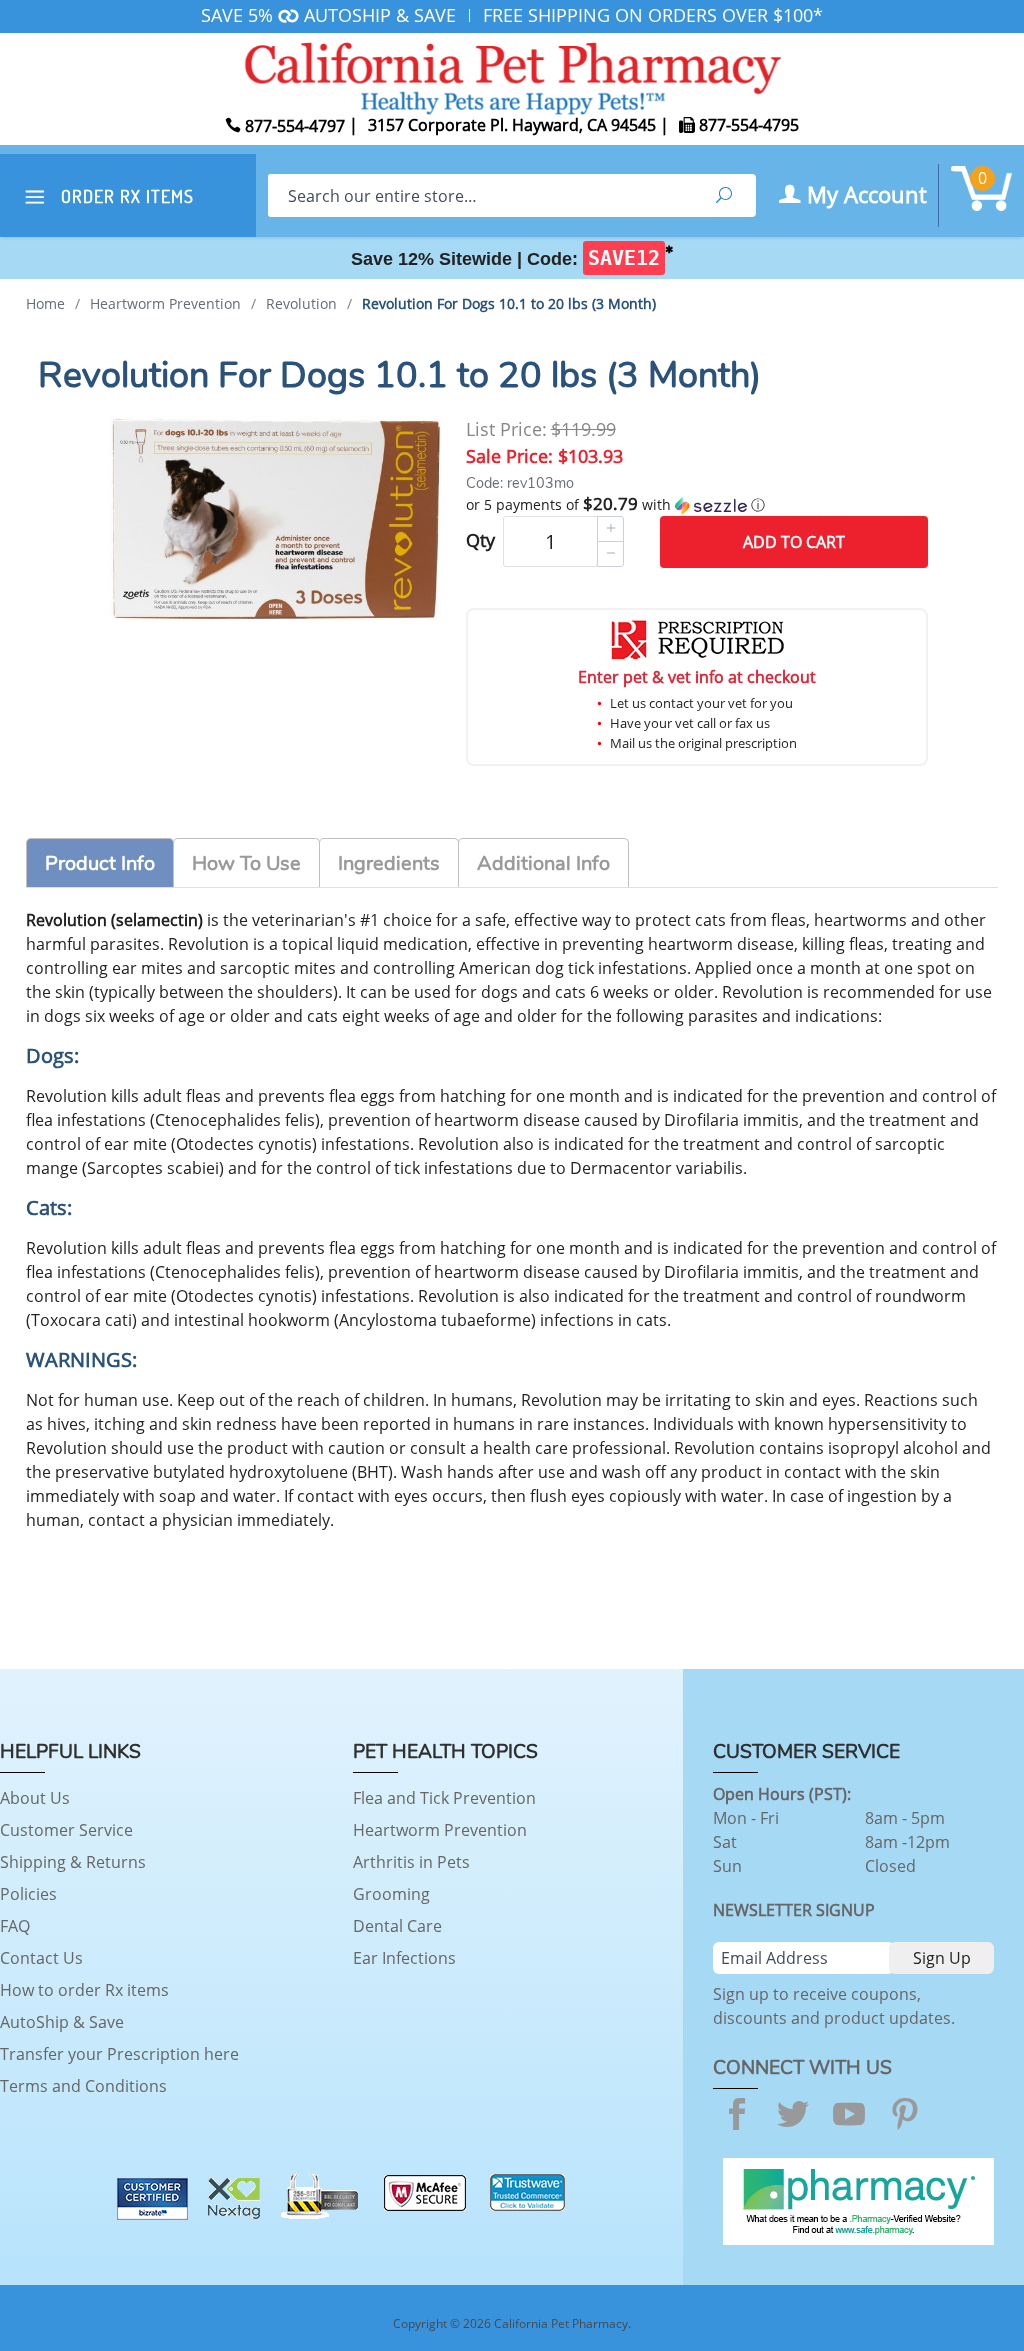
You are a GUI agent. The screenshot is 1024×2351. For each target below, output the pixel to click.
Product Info (100, 863)
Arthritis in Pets (411, 1862)
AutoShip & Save (62, 2022)
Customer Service (66, 1830)
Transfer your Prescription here (119, 2054)
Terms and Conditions (83, 2086)
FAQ (15, 1926)
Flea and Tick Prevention (444, 1798)
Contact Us (41, 1958)
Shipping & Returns (73, 1862)
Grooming (391, 1894)
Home (45, 303)
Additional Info (543, 863)
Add (794, 542)
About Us (35, 1798)
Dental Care (397, 1926)
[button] (697, 505)
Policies (28, 1894)
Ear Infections (404, 1958)
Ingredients (389, 863)
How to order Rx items (84, 1990)
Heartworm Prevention (440, 1830)
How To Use (246, 863)
